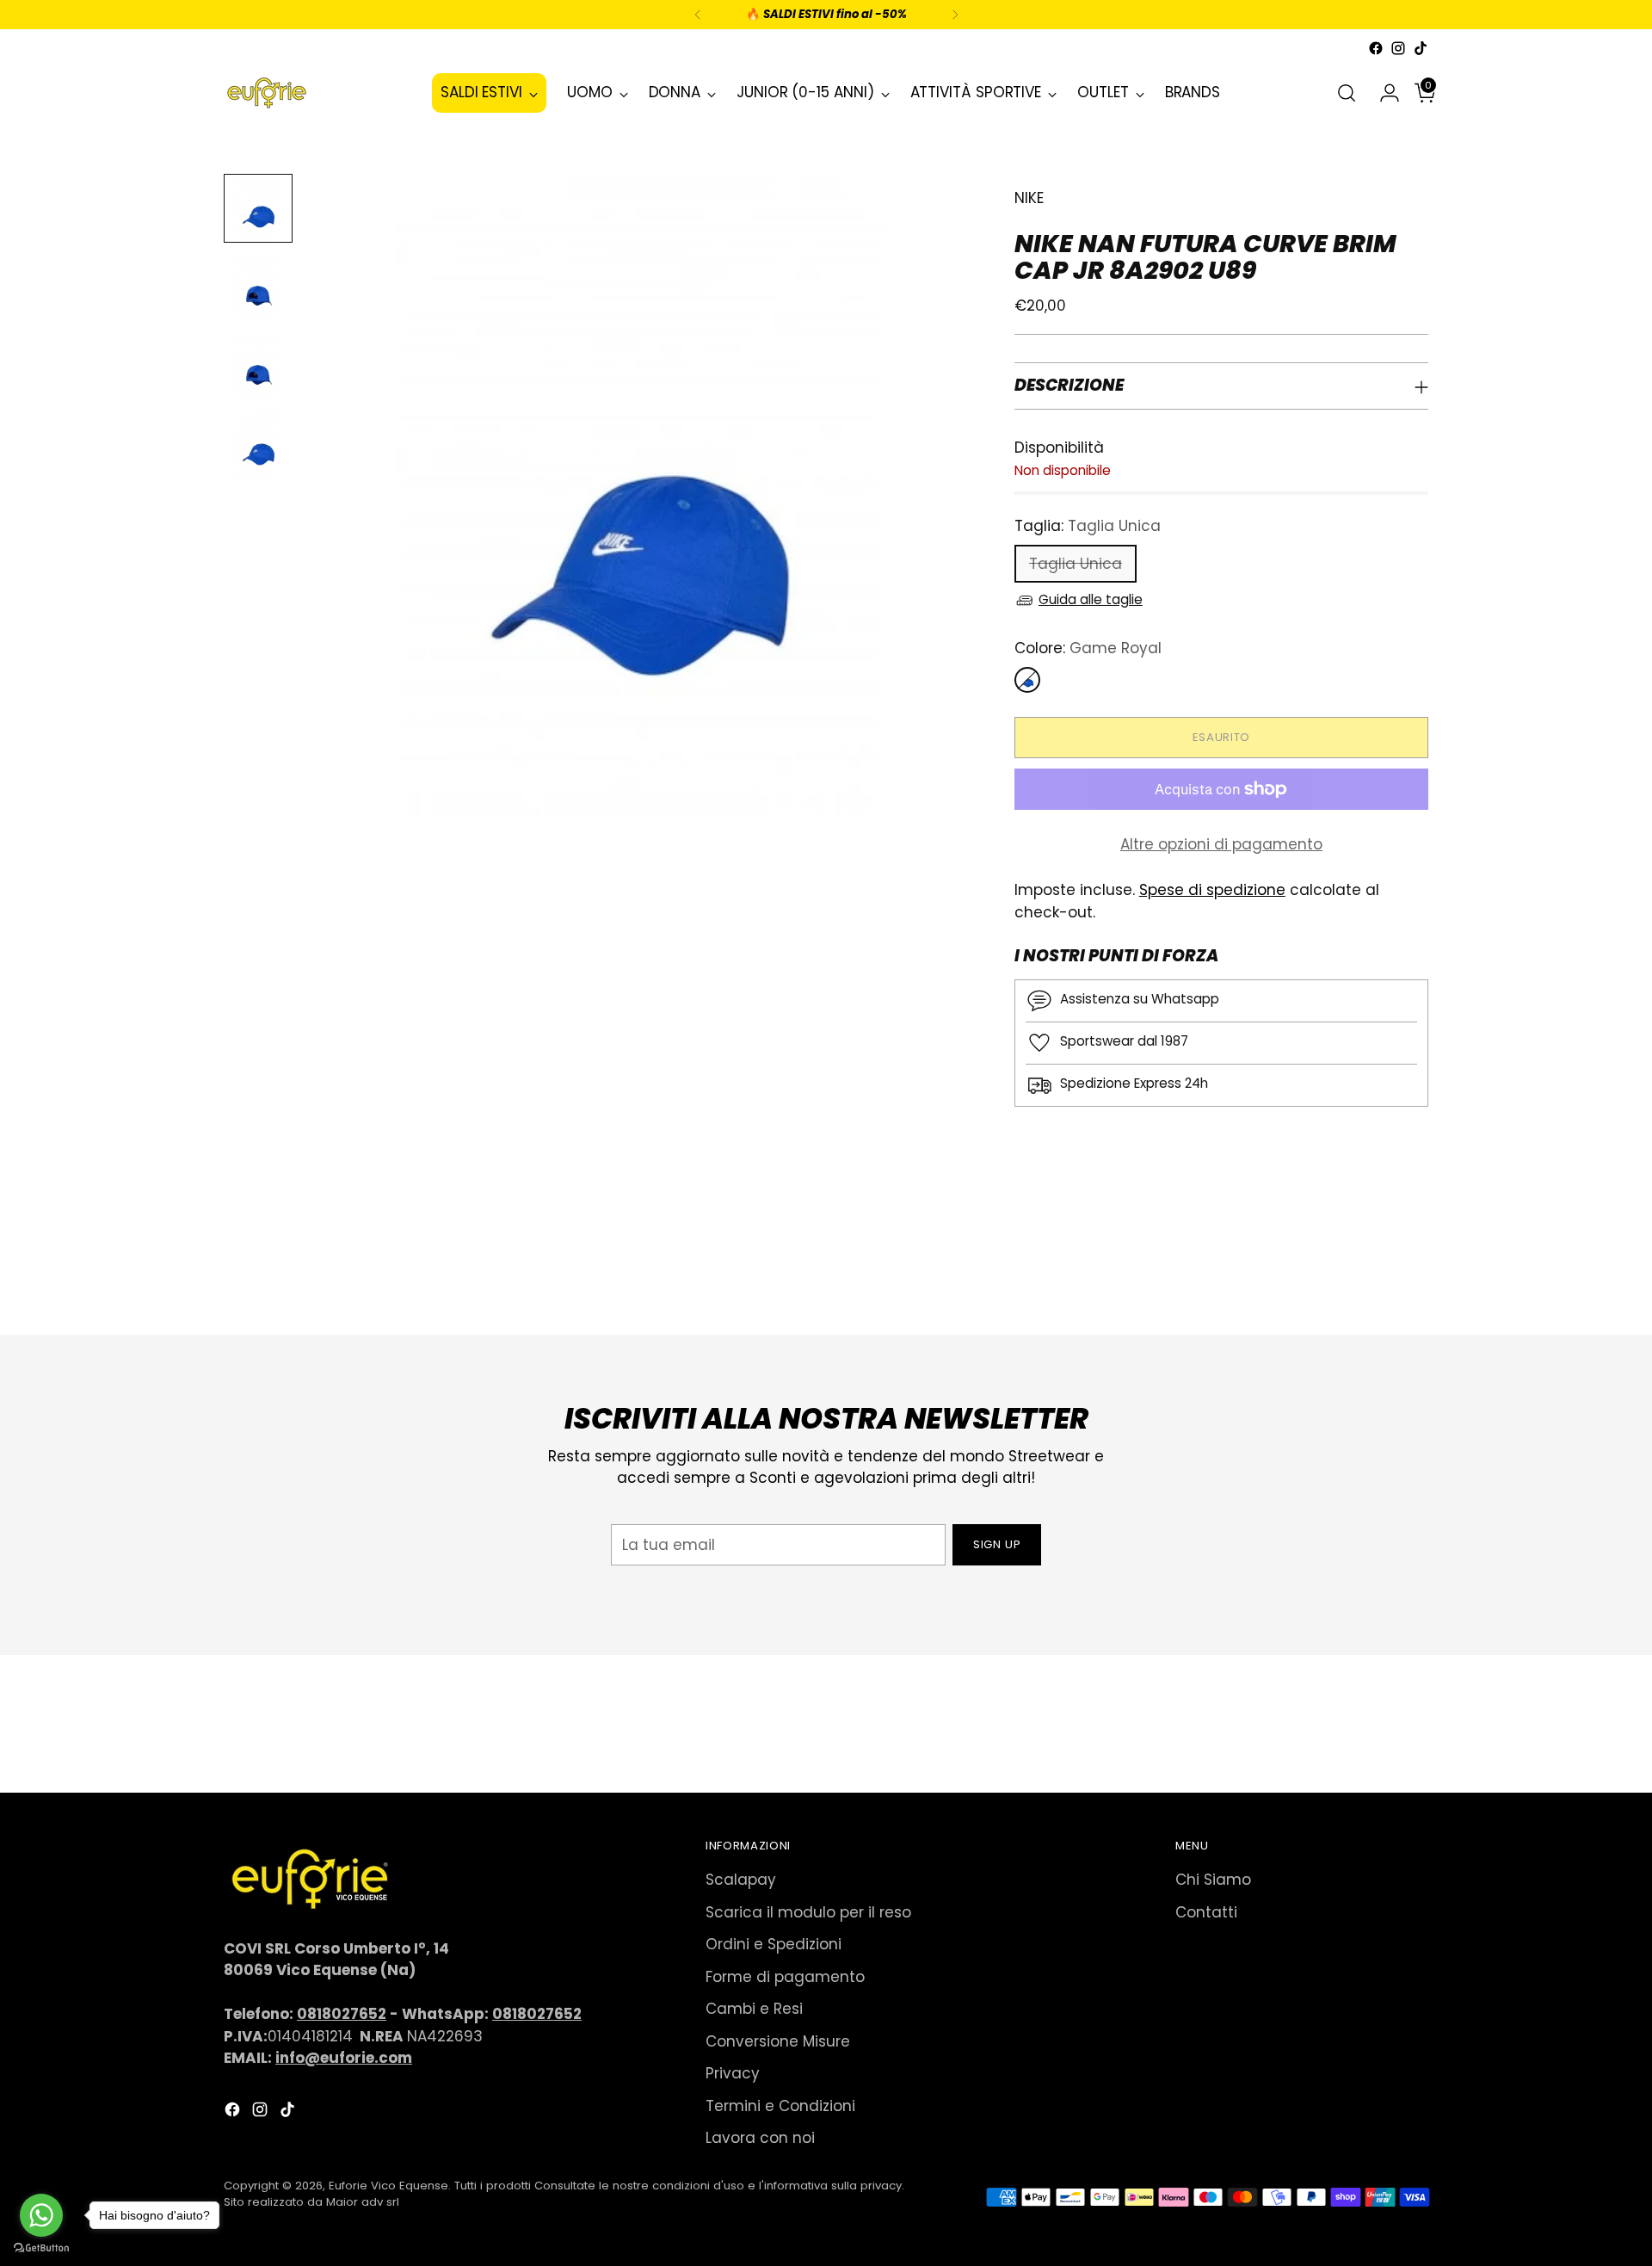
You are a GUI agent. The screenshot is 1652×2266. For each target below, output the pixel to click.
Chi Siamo (1213, 1880)
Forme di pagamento (785, 1977)
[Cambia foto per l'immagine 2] (258, 287)
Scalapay (741, 1880)
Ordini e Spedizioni (774, 1944)
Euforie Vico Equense (388, 2186)
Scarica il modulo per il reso (808, 1912)
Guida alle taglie (1091, 599)
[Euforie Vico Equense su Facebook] (1376, 48)
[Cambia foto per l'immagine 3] (258, 367)
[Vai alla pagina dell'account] (1383, 93)
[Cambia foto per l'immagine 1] (258, 208)
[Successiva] (955, 15)
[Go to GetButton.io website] (41, 2248)
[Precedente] (698, 15)
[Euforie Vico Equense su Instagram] (1398, 48)
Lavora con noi (760, 2138)
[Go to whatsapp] (41, 2215)
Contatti (1206, 1912)
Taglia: (1088, 526)
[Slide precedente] (1374, 1276)
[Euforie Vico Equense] (267, 93)
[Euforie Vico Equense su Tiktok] (1421, 48)
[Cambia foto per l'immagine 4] (258, 446)
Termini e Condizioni (780, 2106)
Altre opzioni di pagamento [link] (1221, 844)
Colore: (1088, 648)
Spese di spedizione (1212, 890)
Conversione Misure (778, 2041)
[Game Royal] (1027, 680)
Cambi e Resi (754, 2009)
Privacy (733, 2073)
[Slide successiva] (1414, 1275)
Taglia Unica (1076, 564)
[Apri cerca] (1347, 93)
